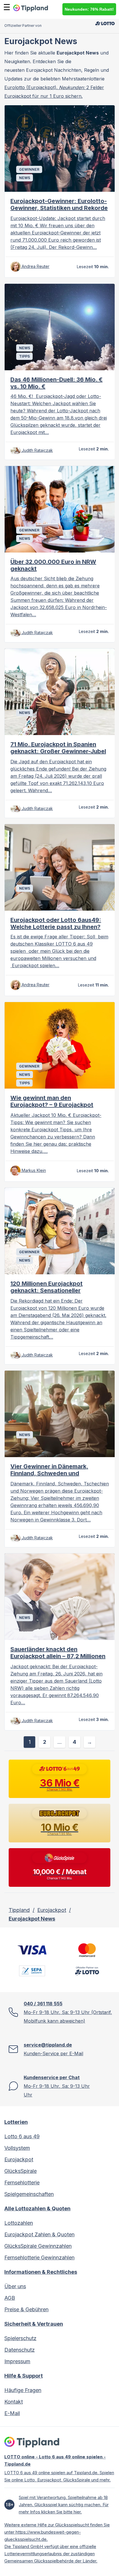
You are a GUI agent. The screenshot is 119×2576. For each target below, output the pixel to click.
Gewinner (29, 169)
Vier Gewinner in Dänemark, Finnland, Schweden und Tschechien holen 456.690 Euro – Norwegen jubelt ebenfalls (57, 1477)
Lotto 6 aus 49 (22, 2136)
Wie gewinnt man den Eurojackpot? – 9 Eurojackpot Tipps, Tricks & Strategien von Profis (53, 1108)
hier (77, 2512)
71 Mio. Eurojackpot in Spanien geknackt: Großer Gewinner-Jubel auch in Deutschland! (58, 751)
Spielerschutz (20, 2338)
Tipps (24, 356)
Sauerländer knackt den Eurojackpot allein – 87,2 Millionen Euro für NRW (58, 1656)
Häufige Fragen (23, 2390)
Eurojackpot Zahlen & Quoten (39, 2234)
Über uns (15, 2286)
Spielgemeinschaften (29, 2194)
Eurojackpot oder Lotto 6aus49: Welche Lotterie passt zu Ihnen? (56, 923)
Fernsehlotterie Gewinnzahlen (39, 2257)
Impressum (17, 2361)
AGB (10, 2298)
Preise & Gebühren (26, 2309)
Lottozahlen (19, 2223)
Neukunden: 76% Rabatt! (89, 9)
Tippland (19, 1910)
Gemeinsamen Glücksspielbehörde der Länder (50, 2561)
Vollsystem (17, 2148)
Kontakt (14, 2402)
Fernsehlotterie (22, 2183)
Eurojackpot (52, 1910)
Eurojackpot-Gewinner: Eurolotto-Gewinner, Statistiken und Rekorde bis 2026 (59, 208)
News (25, 178)
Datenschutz (19, 2350)
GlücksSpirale (21, 2171)
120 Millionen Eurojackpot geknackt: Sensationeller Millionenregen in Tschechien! (52, 1290)
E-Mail (12, 2413)
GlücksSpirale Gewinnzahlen (38, 2246)
